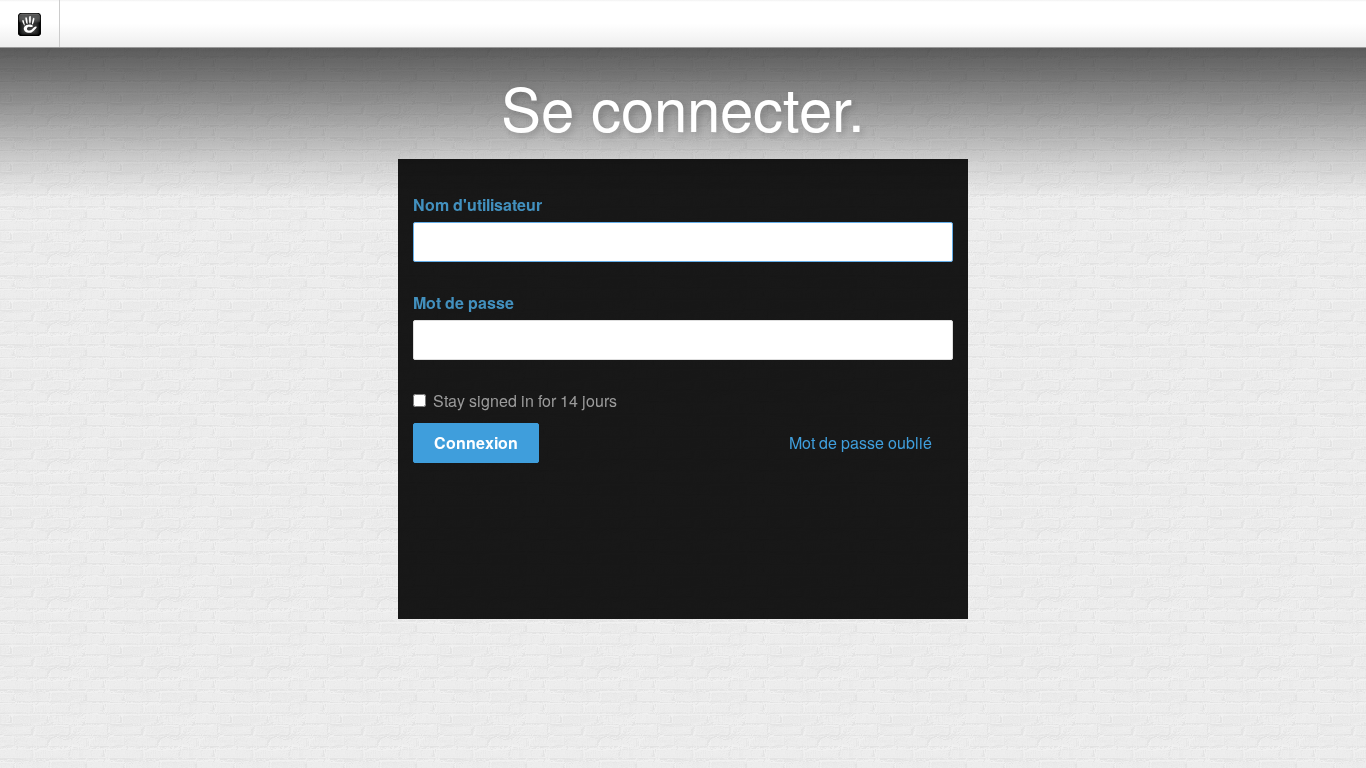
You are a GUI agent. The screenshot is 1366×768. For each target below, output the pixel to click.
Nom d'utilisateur (477, 205)
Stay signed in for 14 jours (525, 401)
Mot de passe (463, 303)
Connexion (476, 442)
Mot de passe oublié (860, 442)
